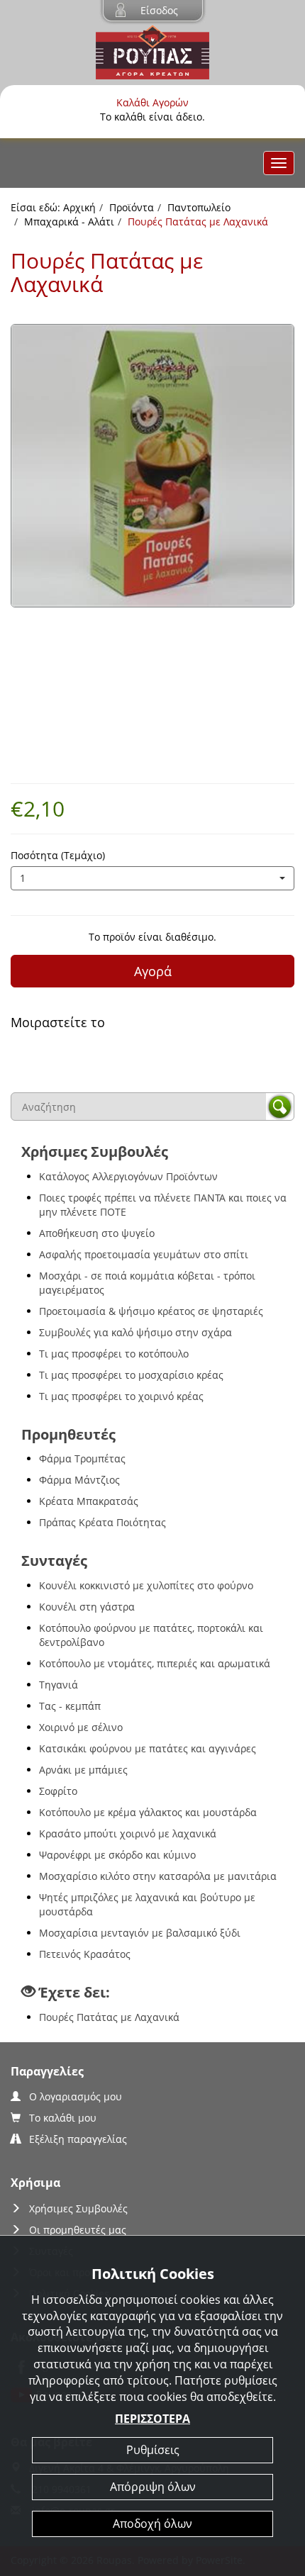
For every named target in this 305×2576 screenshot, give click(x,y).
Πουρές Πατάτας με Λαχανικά (109, 2017)
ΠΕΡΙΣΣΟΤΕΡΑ (152, 2419)
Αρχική (79, 207)
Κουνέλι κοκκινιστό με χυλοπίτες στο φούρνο (146, 1585)
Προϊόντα (132, 207)
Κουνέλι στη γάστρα (87, 1607)
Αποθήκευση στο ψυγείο (97, 1233)
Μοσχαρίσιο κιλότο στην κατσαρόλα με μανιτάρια (158, 1876)
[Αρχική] (152, 51)
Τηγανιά (59, 1685)
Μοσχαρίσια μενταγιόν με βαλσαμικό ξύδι (140, 1933)
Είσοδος (159, 10)
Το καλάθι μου (63, 2118)
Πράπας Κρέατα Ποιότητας (102, 1522)
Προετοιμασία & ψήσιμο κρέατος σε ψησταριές (151, 1311)
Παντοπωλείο (199, 207)
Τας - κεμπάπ (70, 1706)
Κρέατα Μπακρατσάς (89, 1501)
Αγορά (153, 971)
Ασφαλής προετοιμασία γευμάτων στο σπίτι (144, 1254)
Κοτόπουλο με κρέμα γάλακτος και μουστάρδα (148, 1812)
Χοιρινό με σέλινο (81, 1727)
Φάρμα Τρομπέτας (82, 1458)
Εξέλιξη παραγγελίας (78, 2139)
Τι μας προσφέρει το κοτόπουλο (114, 1354)
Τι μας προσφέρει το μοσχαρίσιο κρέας (131, 1375)
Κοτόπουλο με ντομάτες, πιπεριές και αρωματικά (155, 1663)
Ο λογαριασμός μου (76, 2096)
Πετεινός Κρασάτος (85, 1954)
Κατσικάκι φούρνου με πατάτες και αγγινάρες (148, 1748)
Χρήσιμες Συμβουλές (78, 2208)
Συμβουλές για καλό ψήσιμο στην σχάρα (135, 1332)
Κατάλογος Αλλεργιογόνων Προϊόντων (128, 1176)
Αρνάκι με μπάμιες (83, 1770)
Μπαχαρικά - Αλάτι (69, 222)
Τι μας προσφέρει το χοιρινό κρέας (121, 1396)
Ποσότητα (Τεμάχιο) (58, 855)
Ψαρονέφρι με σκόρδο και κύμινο (117, 1855)
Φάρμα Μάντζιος (79, 1480)
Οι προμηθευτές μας (78, 2230)
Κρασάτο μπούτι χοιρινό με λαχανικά (128, 1833)
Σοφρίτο (58, 1791)
